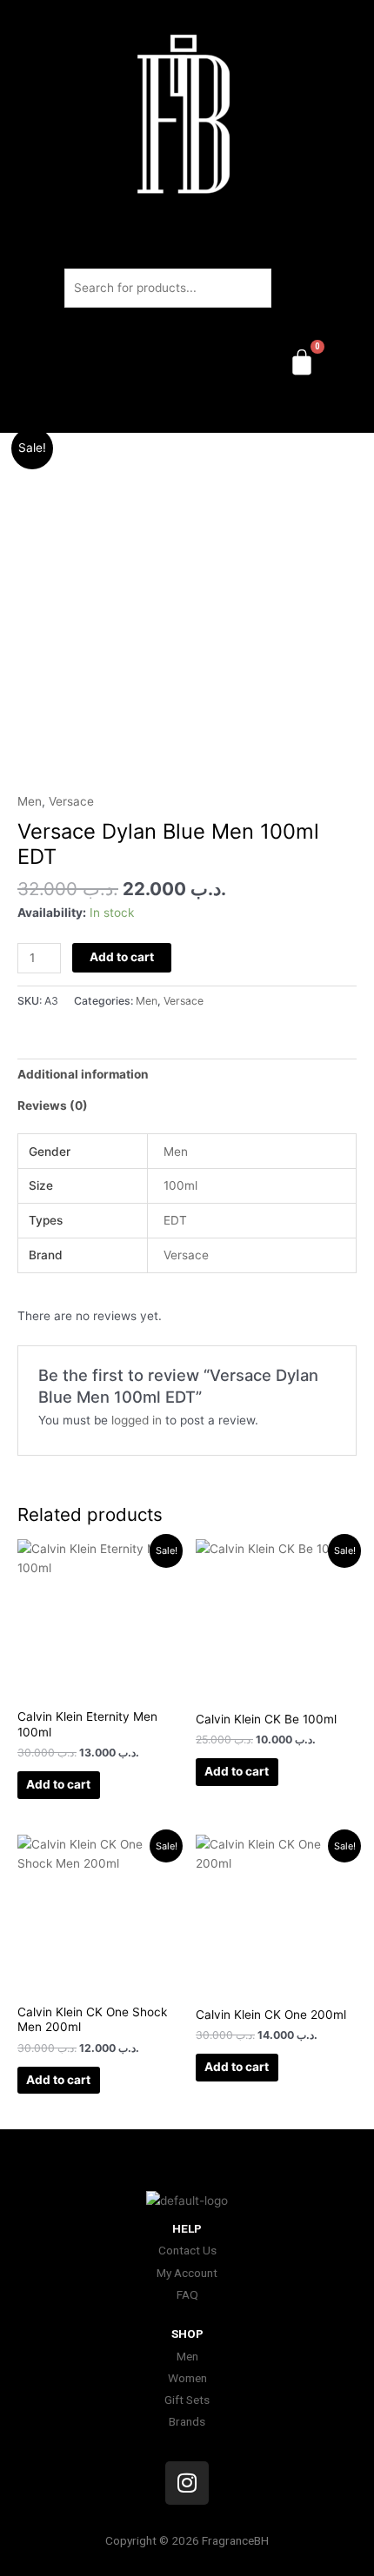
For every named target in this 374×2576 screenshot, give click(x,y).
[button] (187, 408)
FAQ (187, 2294)
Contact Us (187, 2250)
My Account (187, 2273)
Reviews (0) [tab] (53, 1105)
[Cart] (302, 362)
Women (187, 2378)
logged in (137, 1420)
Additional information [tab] (83, 1074)
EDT (175, 1220)
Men (30, 801)
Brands (187, 2421)
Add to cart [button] (58, 1784)
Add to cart (122, 957)
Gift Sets (187, 2400)
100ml (180, 1185)
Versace (71, 801)
